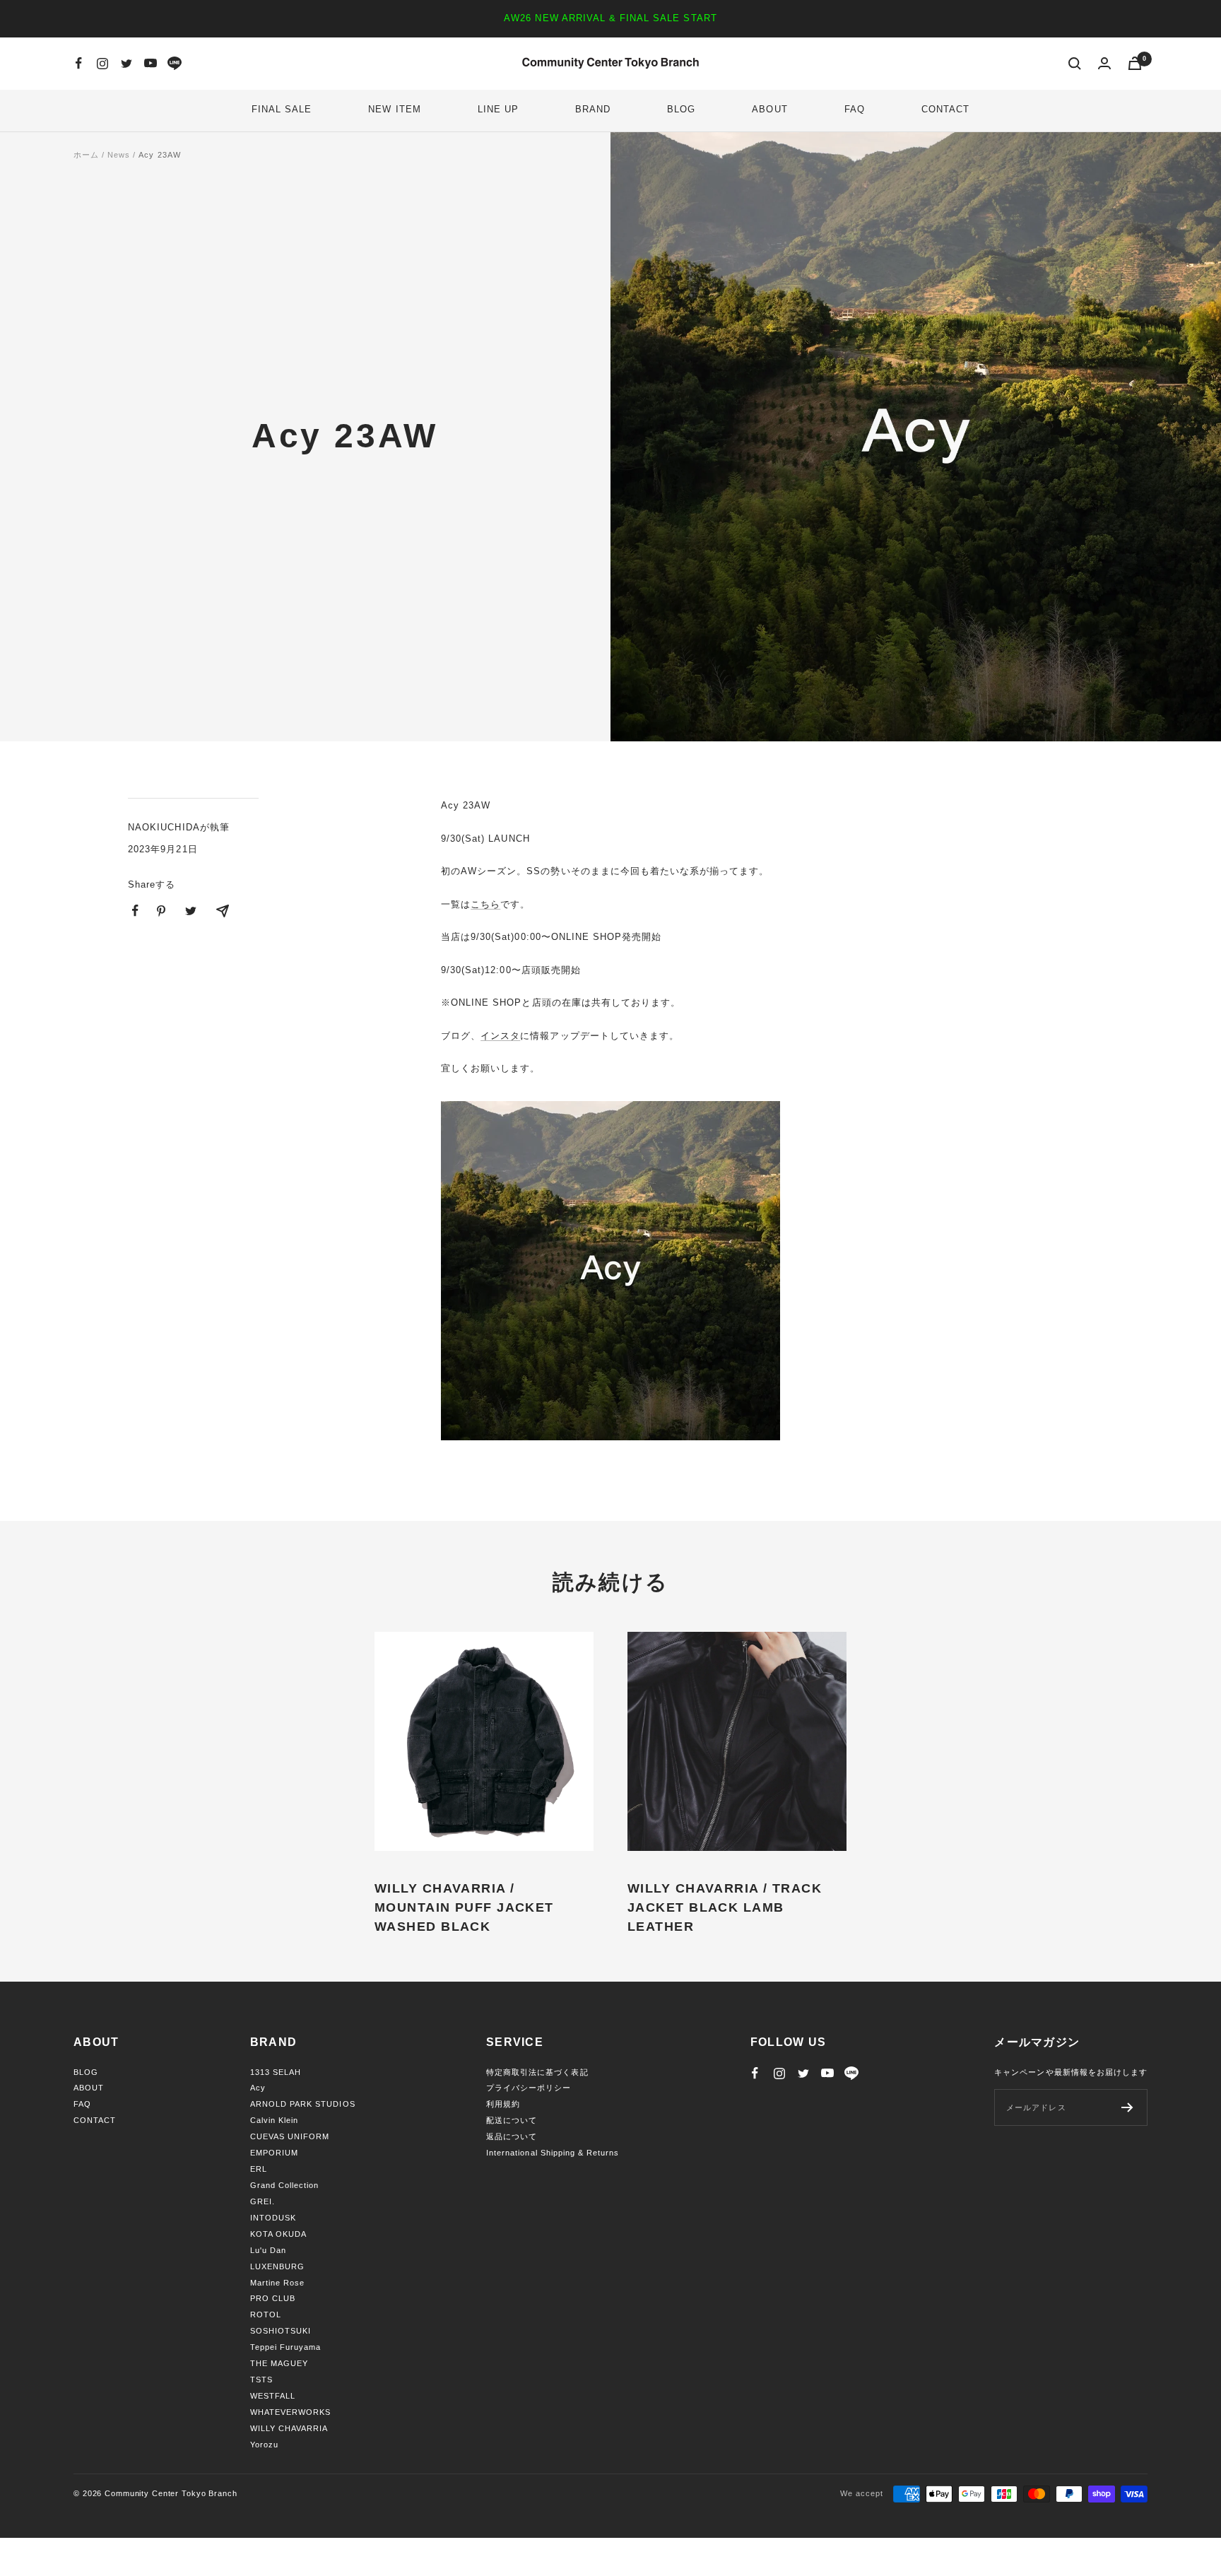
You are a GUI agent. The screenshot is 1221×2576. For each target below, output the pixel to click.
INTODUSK (273, 2218)
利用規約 (503, 2104)
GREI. (263, 2201)
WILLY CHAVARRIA (289, 2428)
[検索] (1075, 64)
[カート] (1135, 63)
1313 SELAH (276, 2072)
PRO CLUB (273, 2298)
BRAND (593, 109)
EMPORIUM (274, 2153)
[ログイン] (1104, 63)
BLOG (681, 109)
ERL (259, 2169)
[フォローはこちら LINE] (175, 64)
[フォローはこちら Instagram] (102, 64)
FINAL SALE (282, 109)
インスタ (500, 1036)
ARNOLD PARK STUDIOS (303, 2104)
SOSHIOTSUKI (281, 2331)
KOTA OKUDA (278, 2234)
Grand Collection (285, 2185)
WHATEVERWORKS (291, 2412)
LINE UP (498, 109)
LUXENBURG (277, 2266)
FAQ (855, 109)
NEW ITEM (394, 109)
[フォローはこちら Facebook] (78, 64)
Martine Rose (277, 2283)
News (119, 155)
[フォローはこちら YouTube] (151, 64)
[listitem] (135, 911)
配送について (512, 2120)
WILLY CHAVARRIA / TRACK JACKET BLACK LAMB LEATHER (725, 1907)
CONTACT (945, 109)
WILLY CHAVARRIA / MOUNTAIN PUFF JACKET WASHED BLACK (464, 1907)
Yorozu (264, 2445)
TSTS (261, 2380)
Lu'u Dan (268, 2250)
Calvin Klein (274, 2120)
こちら (485, 904)
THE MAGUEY (279, 2363)
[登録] (1127, 2107)
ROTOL (266, 2315)
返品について (512, 2136)
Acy (258, 2088)
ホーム (86, 155)
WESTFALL (273, 2396)
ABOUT (769, 109)
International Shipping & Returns (553, 2153)
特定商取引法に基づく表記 (537, 2072)
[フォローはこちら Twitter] (126, 64)
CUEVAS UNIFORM (290, 2136)
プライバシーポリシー (529, 2088)
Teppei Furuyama (286, 2347)
